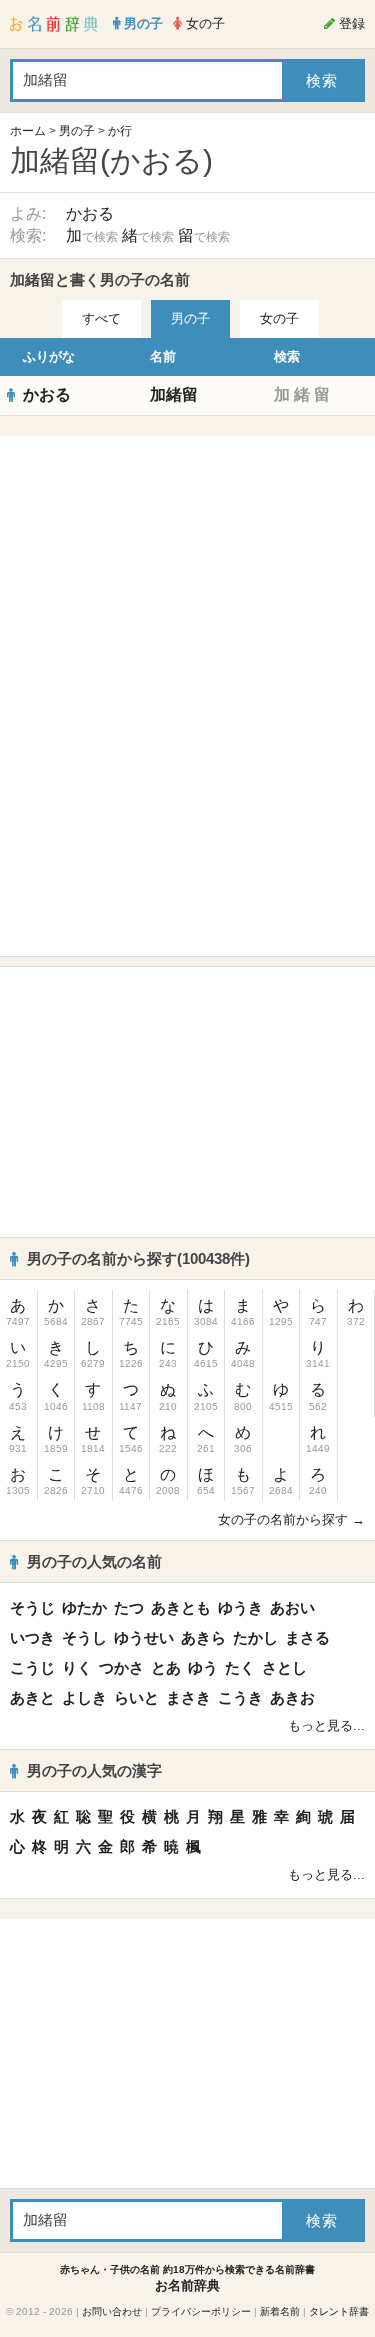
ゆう (203, 1667)
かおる (90, 213)
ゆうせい (144, 1637)
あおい (292, 1607)
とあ (166, 1667)
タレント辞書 (339, 2311)
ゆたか (84, 1607)
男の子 (77, 131)
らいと (136, 1697)
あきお (292, 1697)
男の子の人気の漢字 (94, 1770)
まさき (188, 1697)
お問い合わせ (112, 2311)
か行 (120, 131)
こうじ (32, 1667)
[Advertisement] (188, 571)
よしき (84, 1697)
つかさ (121, 1667)
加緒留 (174, 394)
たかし (255, 1637)
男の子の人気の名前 (94, 1561)
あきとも (181, 1607)
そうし (84, 1637)
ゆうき (240, 1607)
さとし (284, 1667)
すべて (101, 318)
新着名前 (280, 2311)
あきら (203, 1637)
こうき (240, 1697)
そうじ (32, 1607)
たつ (129, 1607)
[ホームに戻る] (54, 24)
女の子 (279, 318)
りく (77, 1667)
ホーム (28, 131)
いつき (32, 1637)
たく (240, 1667)
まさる (307, 1637)
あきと (32, 1697)
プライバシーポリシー (201, 2311)
